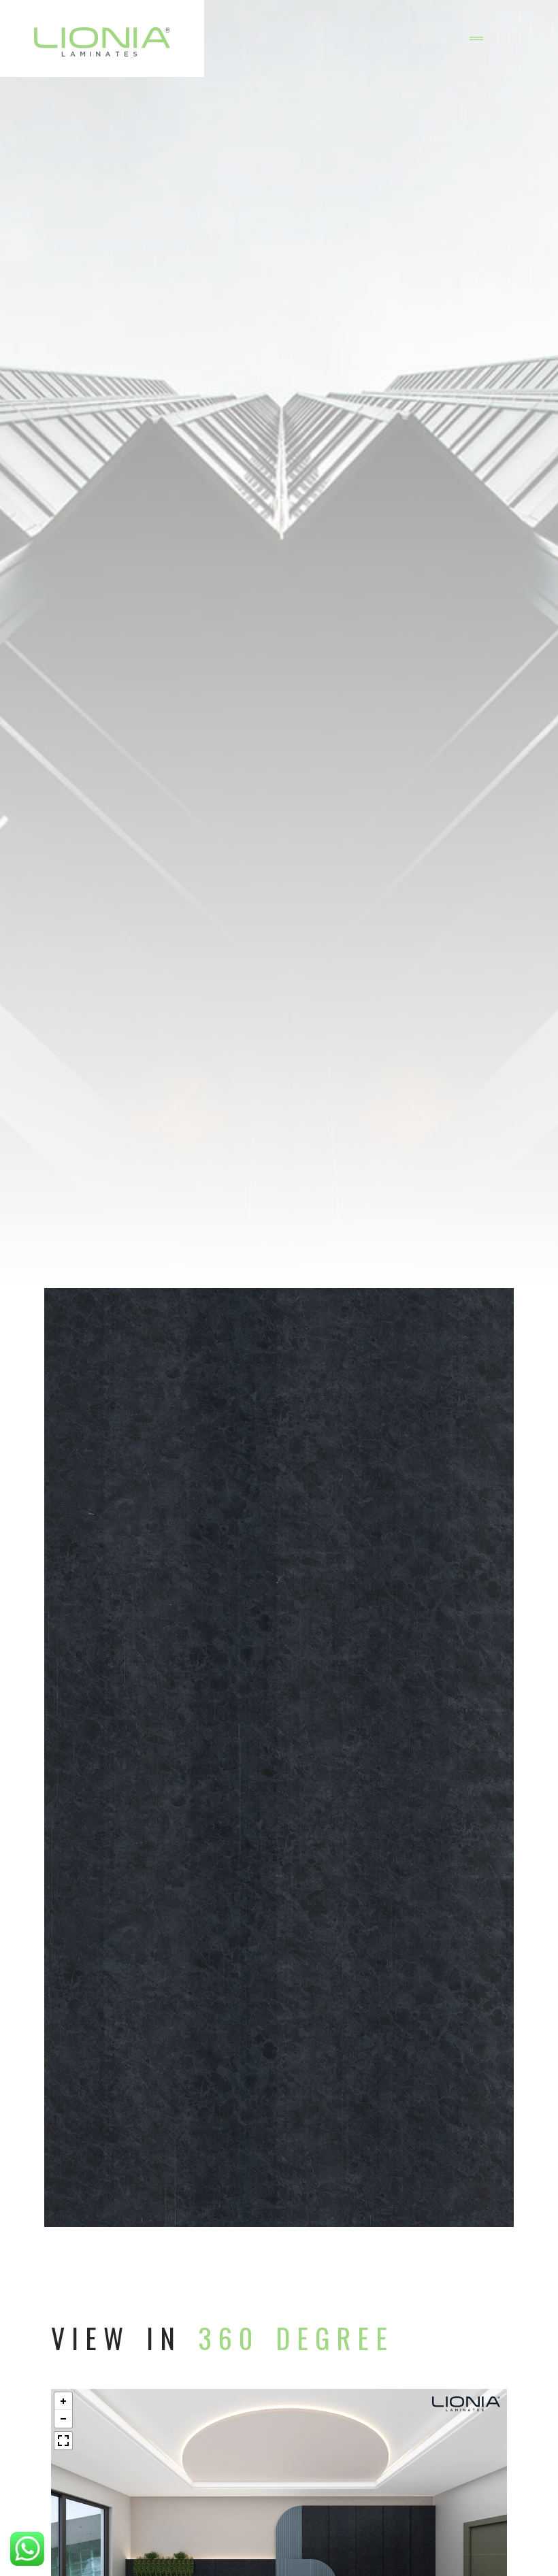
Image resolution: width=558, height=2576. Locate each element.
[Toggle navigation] (476, 39)
